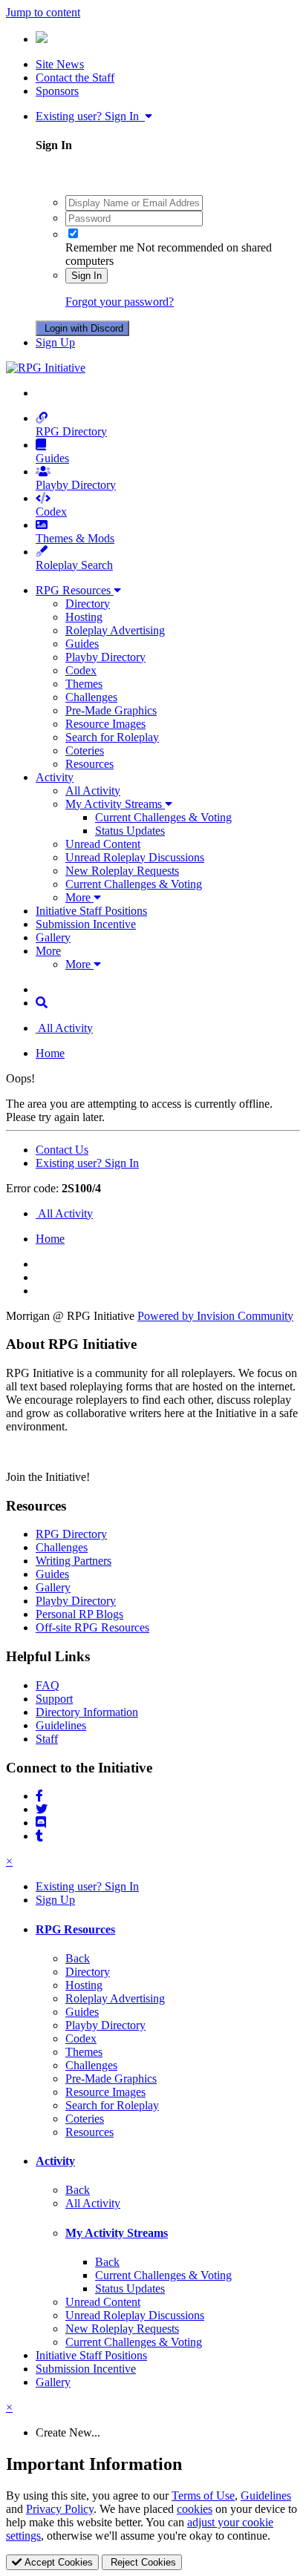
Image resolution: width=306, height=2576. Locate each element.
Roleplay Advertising (115, 630)
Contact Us (62, 1150)
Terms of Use (203, 2495)
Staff (47, 1739)
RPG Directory (71, 431)
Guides (52, 458)
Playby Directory (76, 485)
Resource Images (105, 724)
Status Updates (130, 831)
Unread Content (103, 844)
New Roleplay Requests (122, 871)
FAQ (48, 1685)
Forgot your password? (120, 302)
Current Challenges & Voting (163, 817)
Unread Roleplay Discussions (135, 857)
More (79, 897)
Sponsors (57, 91)
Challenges (91, 697)
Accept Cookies (57, 2562)
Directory (88, 604)
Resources (89, 764)
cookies (195, 2509)
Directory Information (87, 1712)
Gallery (53, 937)
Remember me (100, 247)
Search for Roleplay (112, 737)
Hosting (84, 617)
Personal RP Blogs (79, 1614)
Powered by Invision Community (215, 1316)
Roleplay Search (74, 565)
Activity (55, 777)
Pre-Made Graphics (111, 710)
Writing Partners (74, 1561)
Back (78, 1958)
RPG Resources (75, 590)
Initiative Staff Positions (91, 911)
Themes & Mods (75, 538)
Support (54, 1699)
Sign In (87, 276)
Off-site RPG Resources (92, 1627)
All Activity (93, 791)
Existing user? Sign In (90, 116)
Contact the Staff (75, 78)
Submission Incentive (86, 924)
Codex (51, 512)
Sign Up (55, 342)
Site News (60, 64)
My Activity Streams (115, 804)
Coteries (85, 750)
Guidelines (61, 1725)
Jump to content (43, 12)
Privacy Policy (60, 2509)
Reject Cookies (142, 2562)
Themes (84, 684)
